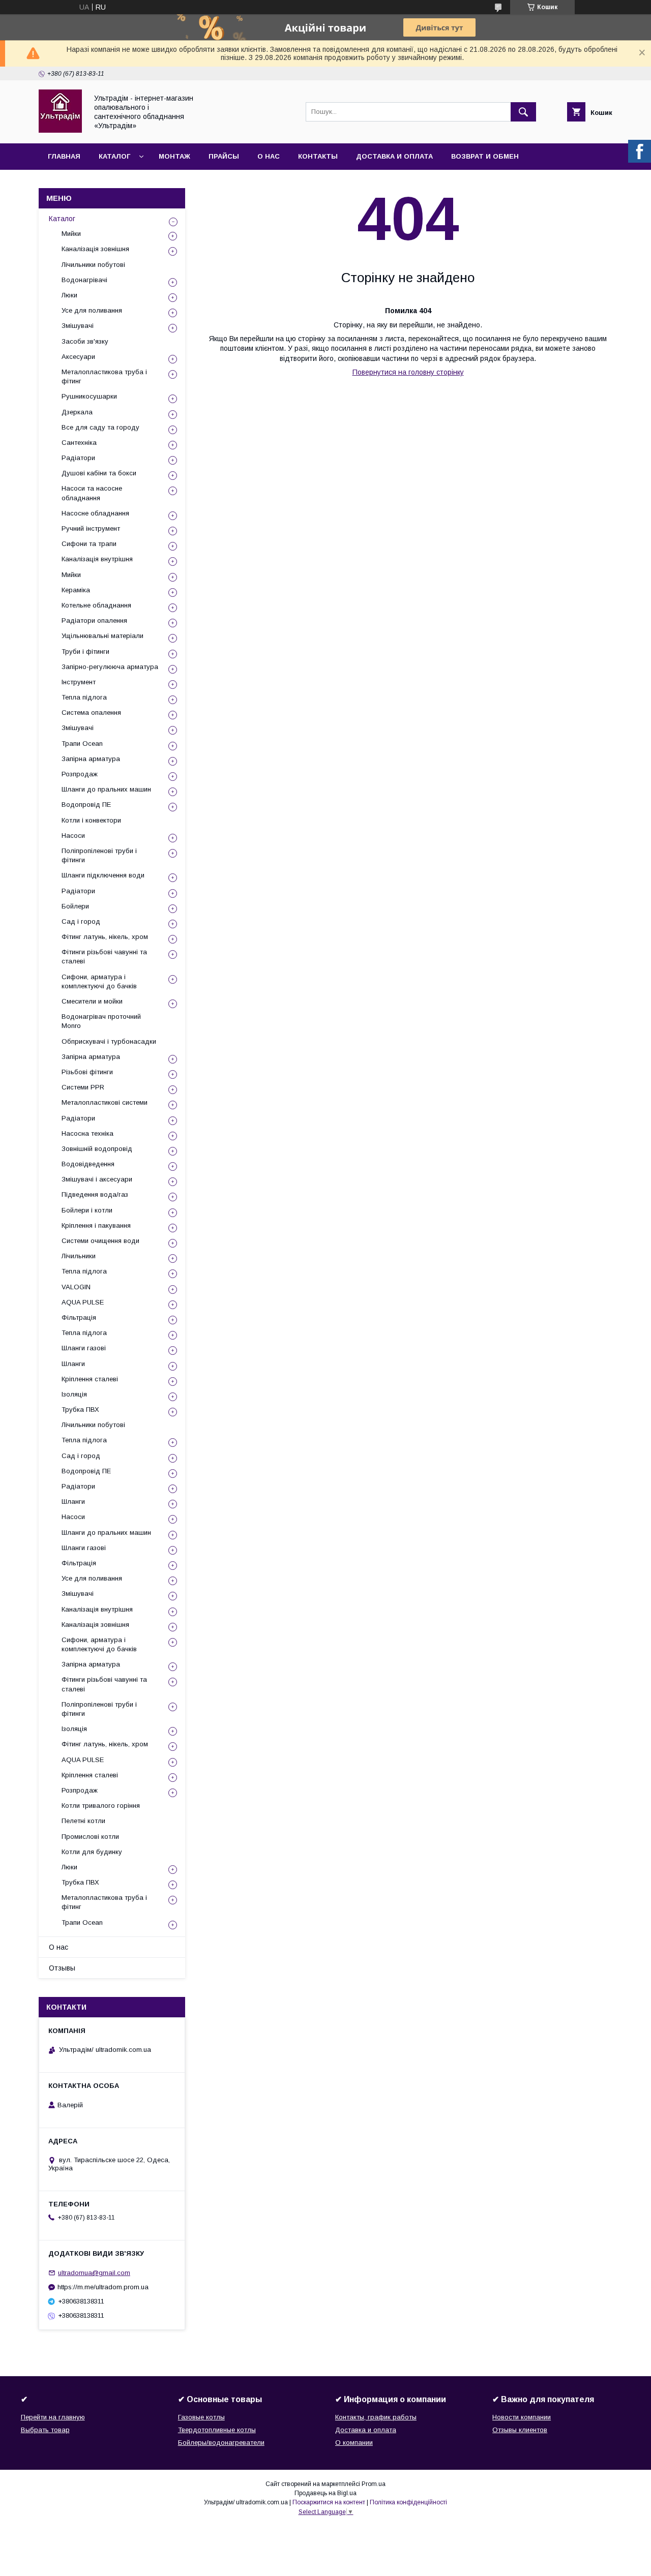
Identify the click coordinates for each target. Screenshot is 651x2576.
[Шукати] (523, 112)
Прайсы (224, 156)
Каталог (114, 156)
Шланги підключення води (103, 875)
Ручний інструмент (91, 528)
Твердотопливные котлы (217, 2430)
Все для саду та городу (100, 427)
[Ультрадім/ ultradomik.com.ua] (60, 130)
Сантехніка (79, 443)
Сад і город (81, 921)
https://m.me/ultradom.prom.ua (103, 2287)
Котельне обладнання (96, 605)
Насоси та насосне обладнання (92, 493)
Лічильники (79, 1256)
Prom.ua (374, 2484)
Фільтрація (79, 1317)
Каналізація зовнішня (95, 249)
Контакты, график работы (376, 2417)
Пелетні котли (83, 1821)
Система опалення (91, 713)
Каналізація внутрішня (97, 559)
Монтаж (174, 156)
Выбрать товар (45, 2430)
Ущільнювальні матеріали (102, 636)
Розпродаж (80, 774)
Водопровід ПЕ (86, 805)
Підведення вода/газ (95, 1194)
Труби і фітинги (85, 651)
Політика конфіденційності (408, 2502)
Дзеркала (77, 412)
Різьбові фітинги (87, 1072)
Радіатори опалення (94, 620)
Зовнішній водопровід (97, 1149)
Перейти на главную (53, 2417)
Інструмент (79, 682)
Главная (64, 156)
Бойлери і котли (87, 1210)
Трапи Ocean (82, 744)
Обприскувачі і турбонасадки (109, 1041)
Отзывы (62, 1968)
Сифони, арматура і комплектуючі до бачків (99, 981)
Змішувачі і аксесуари (97, 1179)
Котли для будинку (92, 1852)
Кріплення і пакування (96, 1225)
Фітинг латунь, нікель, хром (105, 937)
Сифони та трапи (89, 544)
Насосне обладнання (95, 513)
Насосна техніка (87, 1133)
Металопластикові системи (105, 1102)
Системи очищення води (100, 1241)
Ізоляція (74, 1394)
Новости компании (522, 2417)
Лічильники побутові (93, 265)
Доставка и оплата (394, 156)
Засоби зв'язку (85, 341)
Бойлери (75, 906)
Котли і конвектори (91, 820)
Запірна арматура (91, 759)
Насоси (73, 836)
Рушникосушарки (89, 396)
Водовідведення (88, 1164)
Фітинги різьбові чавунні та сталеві (104, 957)
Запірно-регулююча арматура (110, 667)
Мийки (71, 234)
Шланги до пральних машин (106, 789)
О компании (354, 2443)
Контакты (318, 156)
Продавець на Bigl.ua (325, 2493)
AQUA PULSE (83, 1302)
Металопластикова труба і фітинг (104, 376)
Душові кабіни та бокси (99, 473)
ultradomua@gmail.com (94, 2273)
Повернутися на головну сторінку (408, 372)
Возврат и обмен (485, 156)
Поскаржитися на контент (329, 2502)
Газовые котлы (201, 2417)
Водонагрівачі (84, 280)
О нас (269, 156)
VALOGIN (76, 1287)
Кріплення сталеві (90, 1379)
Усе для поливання (92, 310)
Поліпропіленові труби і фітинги (99, 855)
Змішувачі (78, 326)
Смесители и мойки (92, 1001)
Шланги (73, 1364)
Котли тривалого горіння (101, 1806)
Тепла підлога (84, 697)
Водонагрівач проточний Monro (101, 1021)
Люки (69, 295)
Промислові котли (90, 1837)
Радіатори (78, 458)
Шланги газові (84, 1348)
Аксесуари (78, 357)
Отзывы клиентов (520, 2430)
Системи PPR (83, 1087)
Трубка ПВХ (80, 1410)
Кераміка (76, 590)
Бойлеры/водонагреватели (221, 2443)
